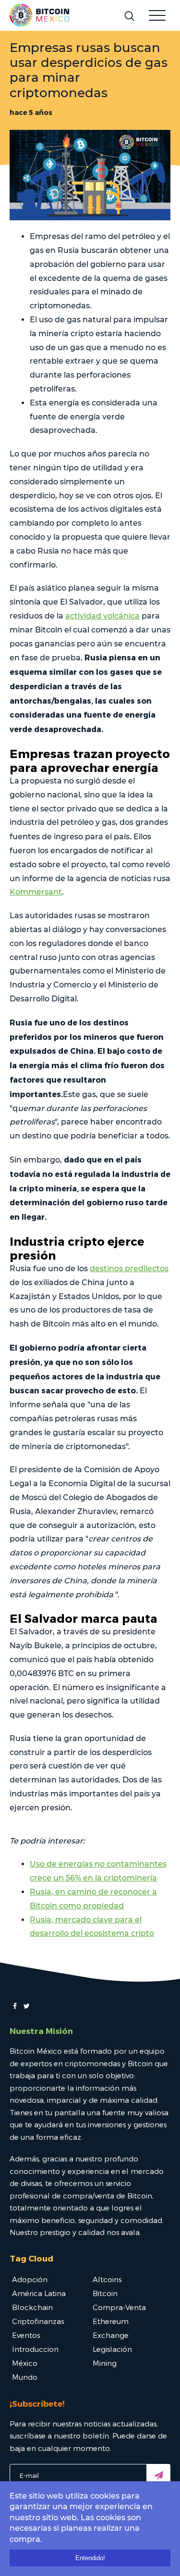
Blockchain (32, 2307)
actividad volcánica (102, 616)
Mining (105, 2363)
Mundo (25, 2377)
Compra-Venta (119, 2307)
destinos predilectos (129, 1269)
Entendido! (90, 2558)
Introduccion (35, 2349)
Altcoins (107, 2279)
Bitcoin (105, 2293)
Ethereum (111, 2321)
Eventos (26, 2335)
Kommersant (36, 892)
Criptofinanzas (38, 2321)
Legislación (112, 2349)
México (25, 2363)
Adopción (30, 2279)
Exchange (111, 2335)
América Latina (39, 2293)
